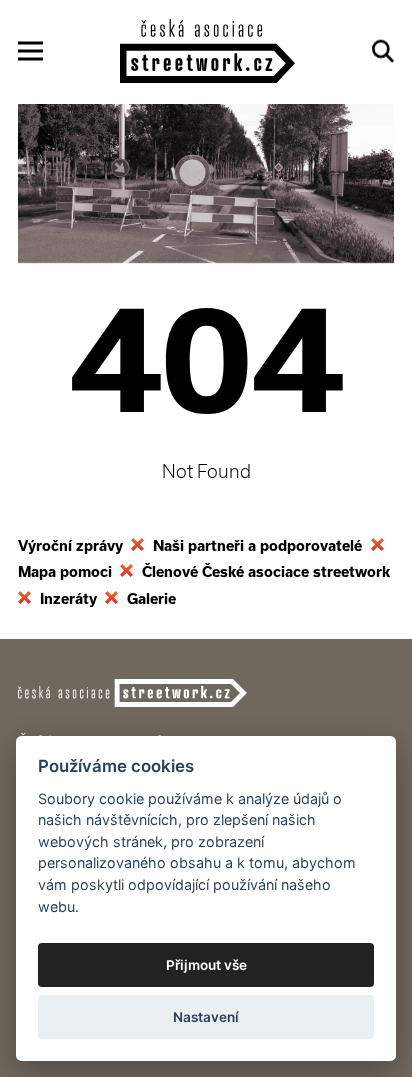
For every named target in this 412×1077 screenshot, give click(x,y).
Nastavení (206, 1017)
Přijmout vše (206, 965)
